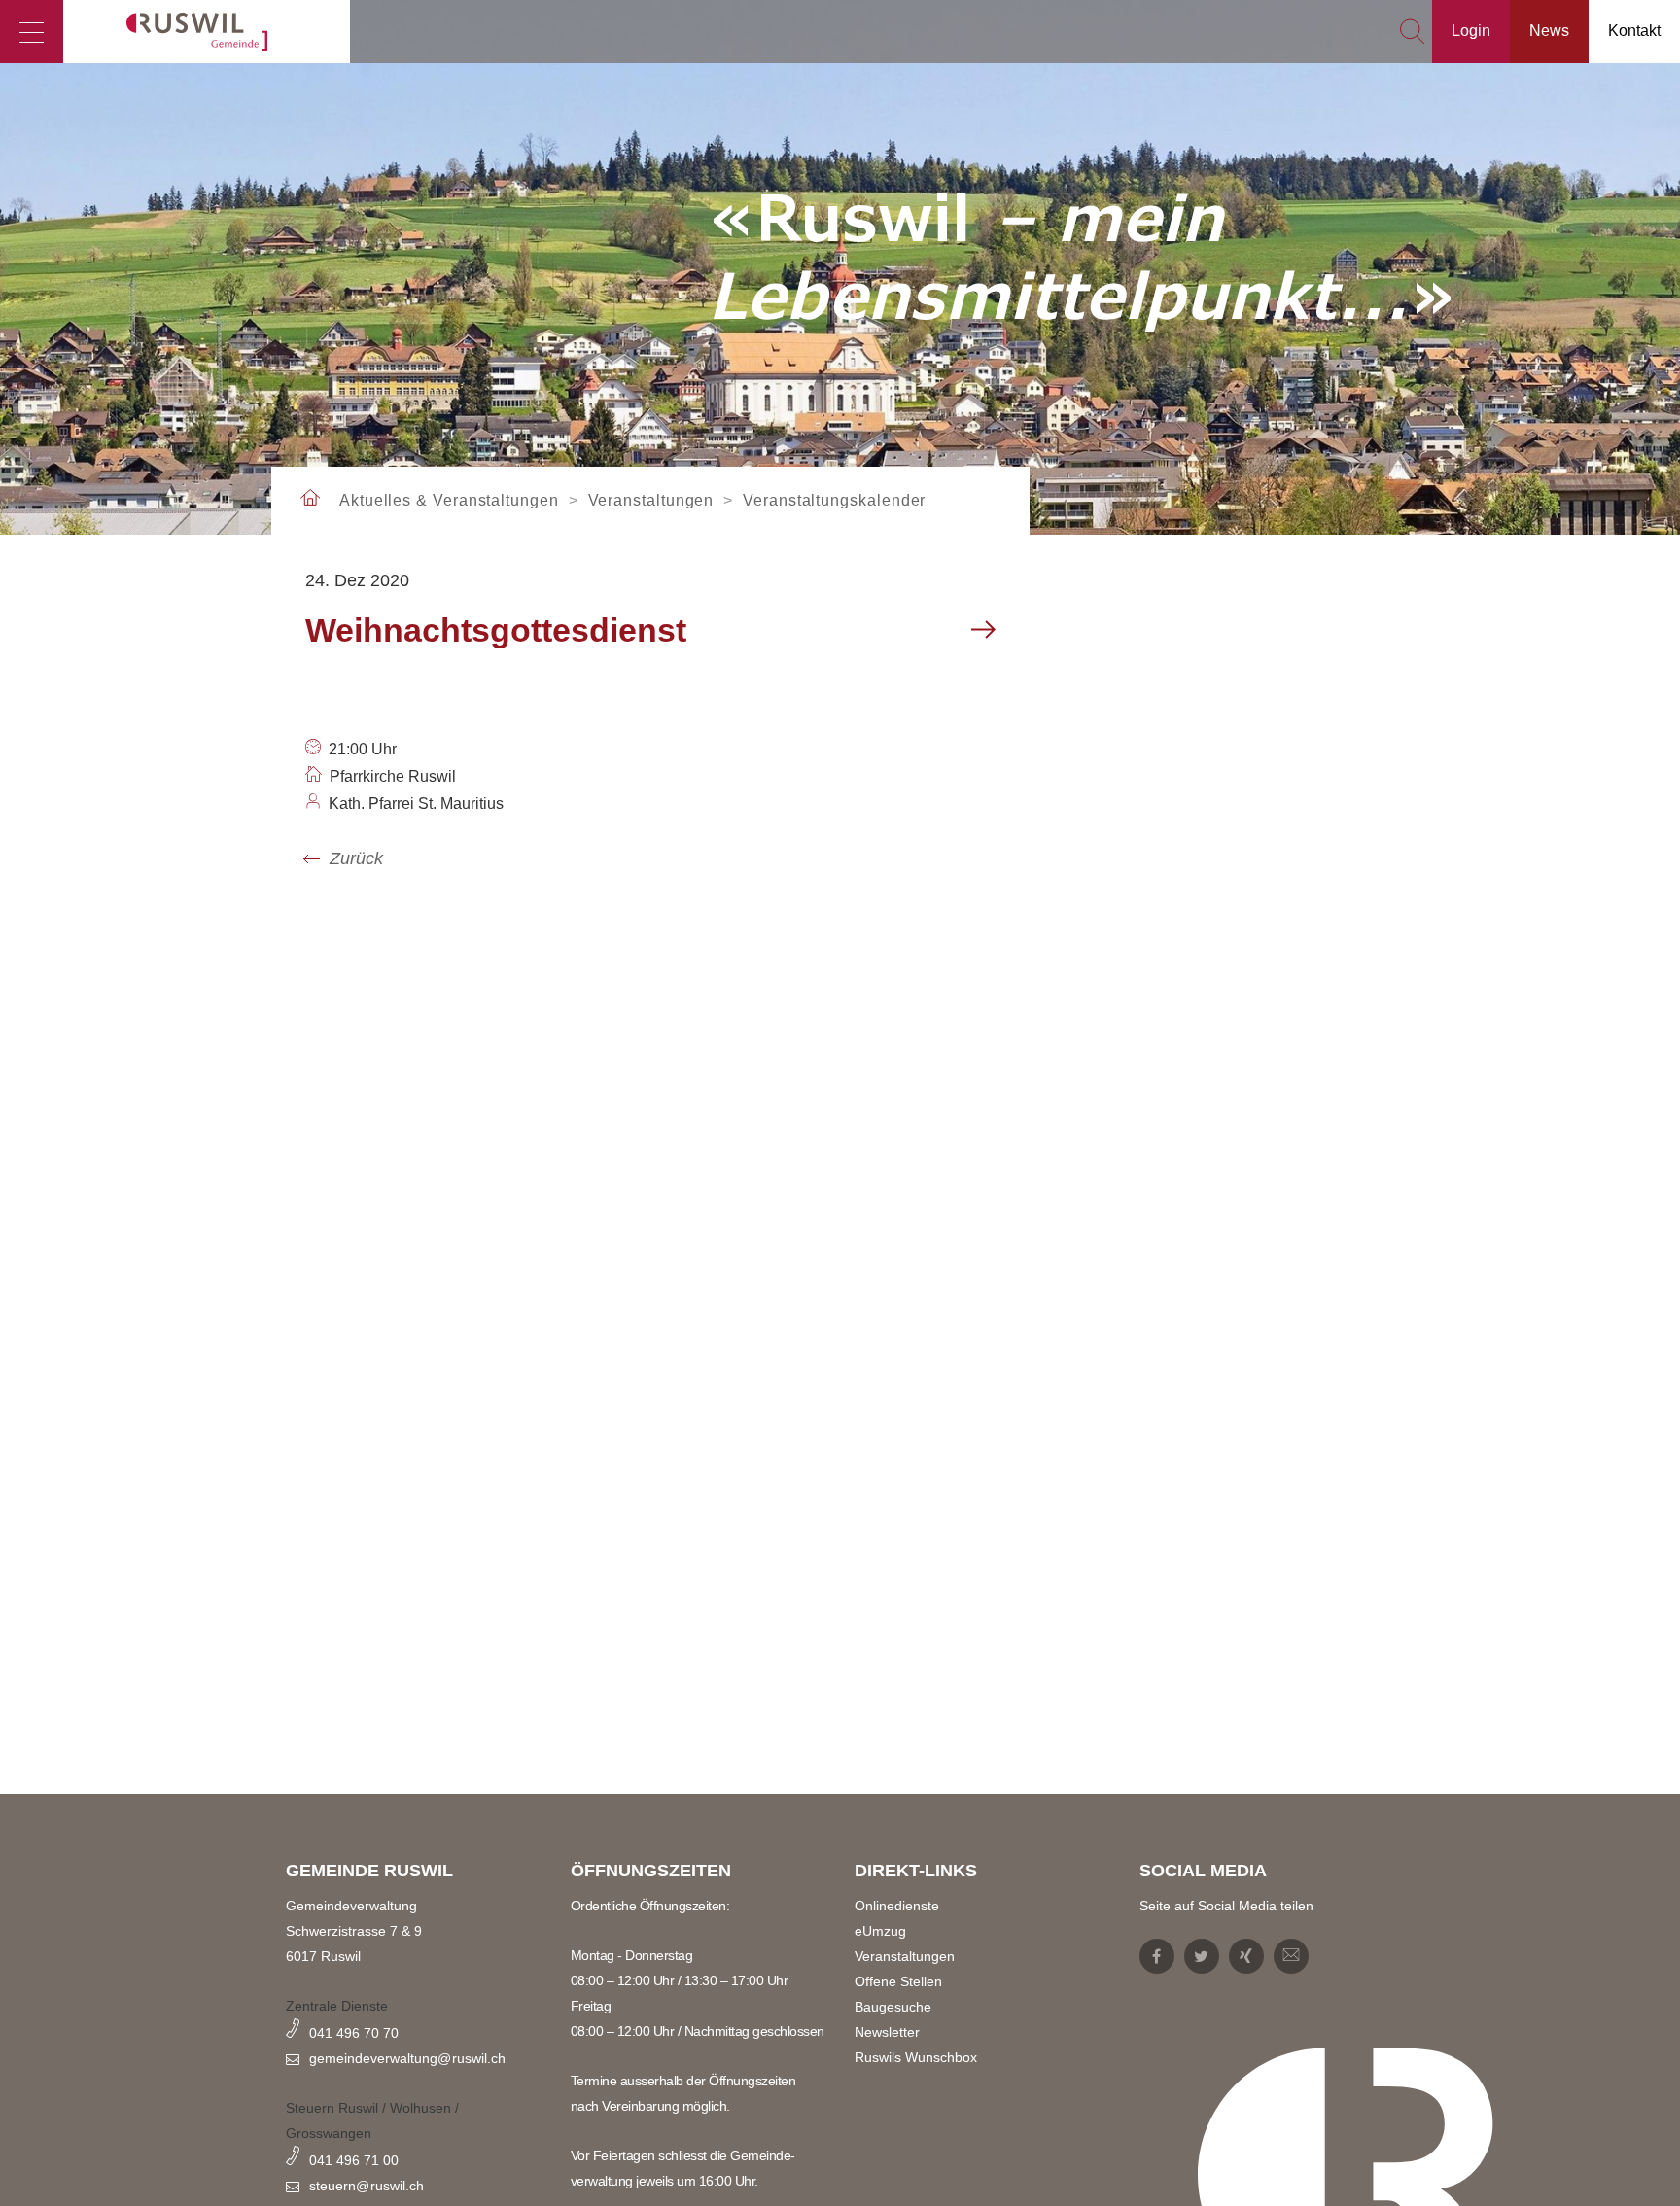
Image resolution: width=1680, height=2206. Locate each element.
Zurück (356, 858)
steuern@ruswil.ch (367, 2186)
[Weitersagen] (1291, 1956)
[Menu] (32, 32)
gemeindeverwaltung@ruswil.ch (407, 2058)
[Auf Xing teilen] (1246, 1956)
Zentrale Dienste (337, 2006)
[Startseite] (207, 32)
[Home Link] (310, 499)
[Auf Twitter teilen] (1202, 1956)
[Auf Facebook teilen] (1157, 1956)
